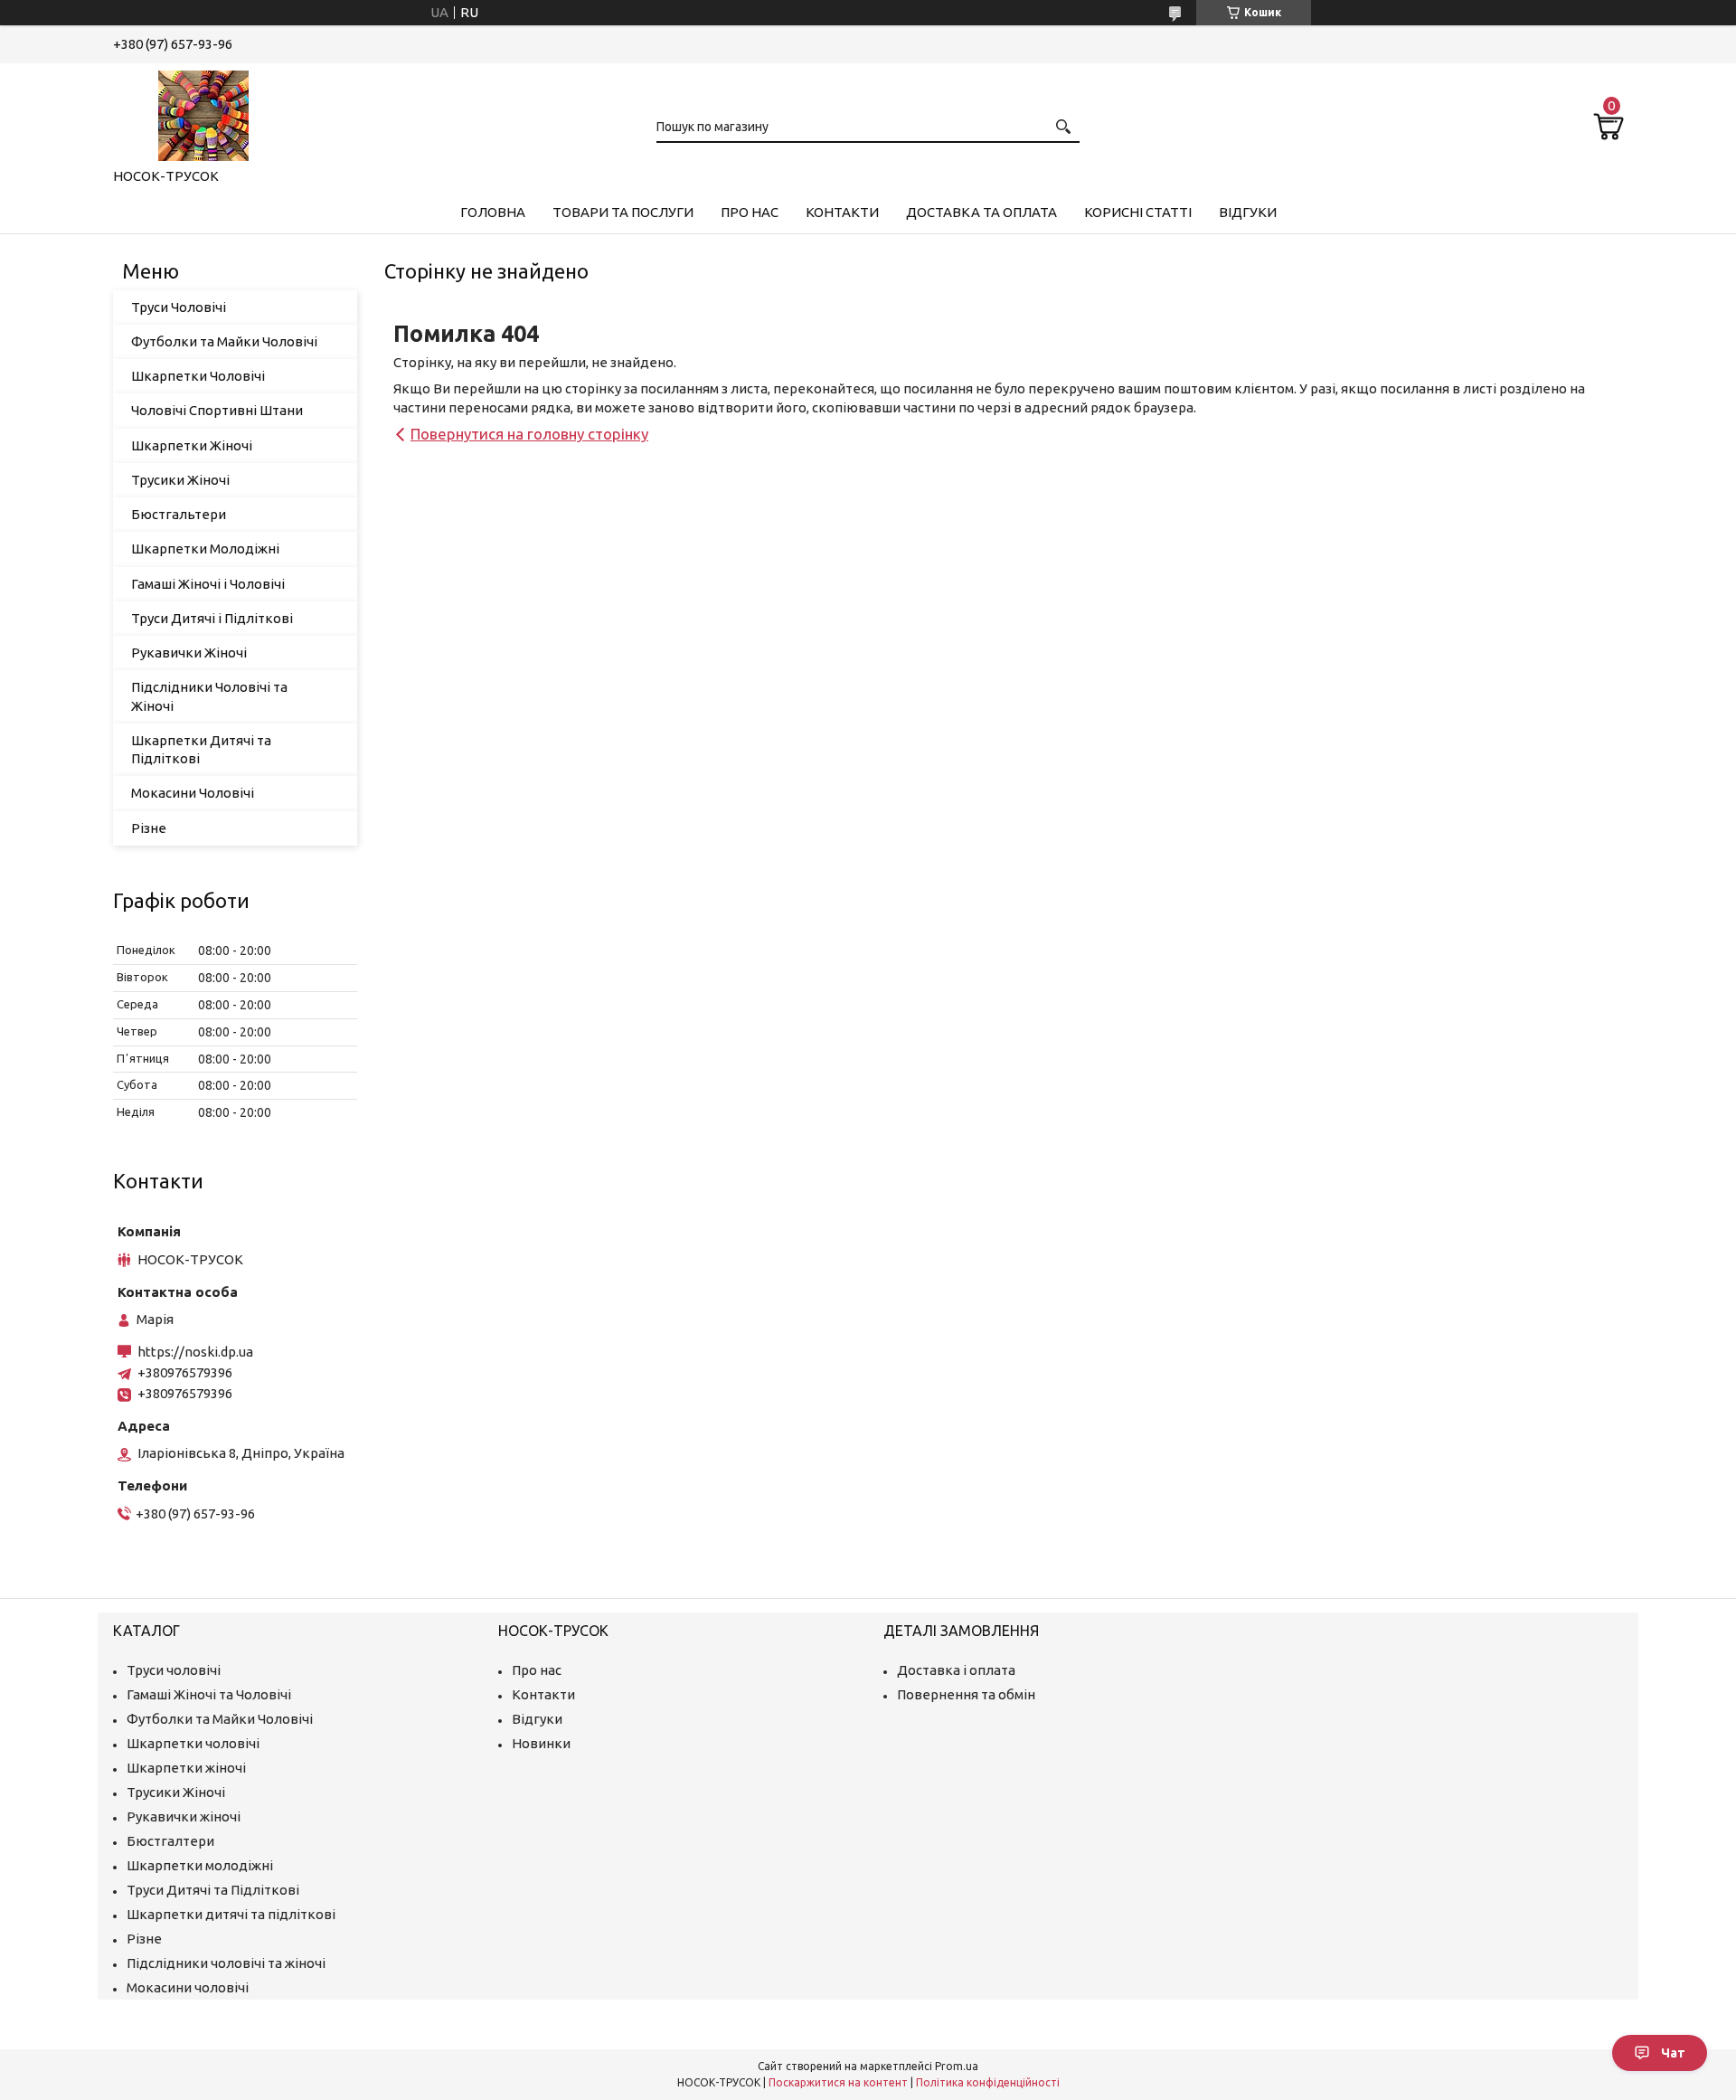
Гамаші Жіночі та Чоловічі (209, 1694)
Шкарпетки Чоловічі (198, 376)
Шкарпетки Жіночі (192, 445)
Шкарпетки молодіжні (200, 1865)
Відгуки (1248, 212)
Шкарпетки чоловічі (193, 1743)
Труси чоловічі (174, 1670)
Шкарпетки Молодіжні (205, 549)
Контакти (842, 212)
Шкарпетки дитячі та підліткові (231, 1914)
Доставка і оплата (956, 1670)
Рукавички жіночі (184, 1816)
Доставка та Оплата (981, 212)
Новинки (541, 1743)
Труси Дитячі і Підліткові (212, 618)
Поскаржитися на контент (838, 2082)
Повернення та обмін (966, 1694)
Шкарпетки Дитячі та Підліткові (201, 749)
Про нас (750, 212)
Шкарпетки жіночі (186, 1768)
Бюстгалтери (170, 1841)
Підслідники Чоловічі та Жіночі (209, 696)
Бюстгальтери (179, 514)
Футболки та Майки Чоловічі (224, 341)
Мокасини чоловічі (188, 1987)
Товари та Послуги (623, 212)
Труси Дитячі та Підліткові (213, 1890)
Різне (149, 828)
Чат (1673, 2053)
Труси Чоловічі (179, 307)
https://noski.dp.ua (195, 1352)
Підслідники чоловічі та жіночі (226, 1963)
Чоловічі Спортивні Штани (217, 410)
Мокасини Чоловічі (193, 793)
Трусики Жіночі (180, 480)
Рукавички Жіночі (189, 653)
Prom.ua (957, 2066)
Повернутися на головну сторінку (529, 434)
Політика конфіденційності (988, 2082)
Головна (493, 212)
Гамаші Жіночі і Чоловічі (208, 584)
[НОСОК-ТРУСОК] (203, 112)
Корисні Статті (1138, 212)
